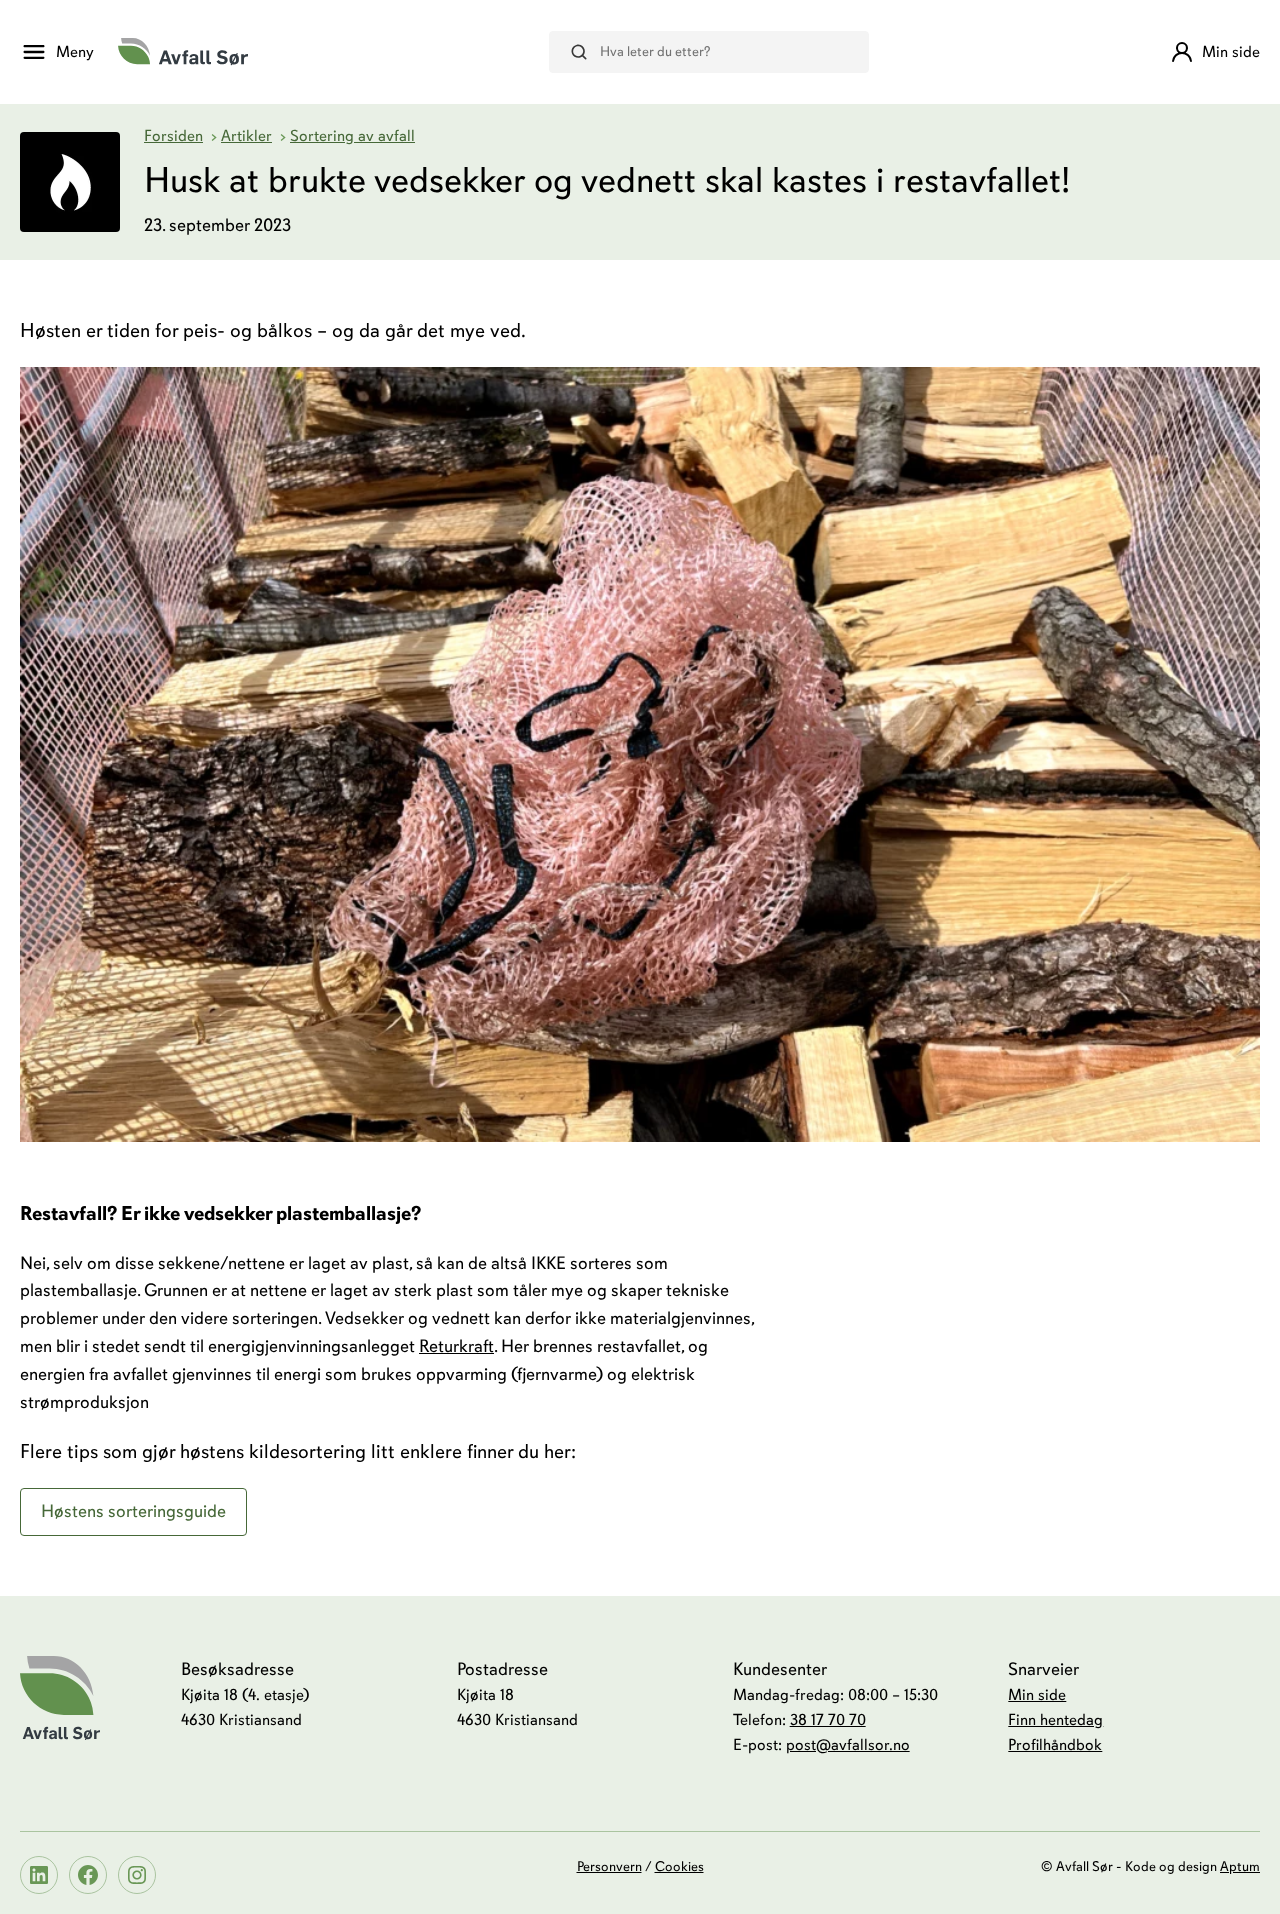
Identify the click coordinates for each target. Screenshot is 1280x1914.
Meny (75, 52)
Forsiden (173, 136)
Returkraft (456, 1346)
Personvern (609, 1866)
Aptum (1240, 1866)
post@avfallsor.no (848, 1745)
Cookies (679, 1866)
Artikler (246, 136)
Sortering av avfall (352, 136)
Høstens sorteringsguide (133, 1511)
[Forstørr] (1234, 393)
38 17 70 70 (828, 1720)
